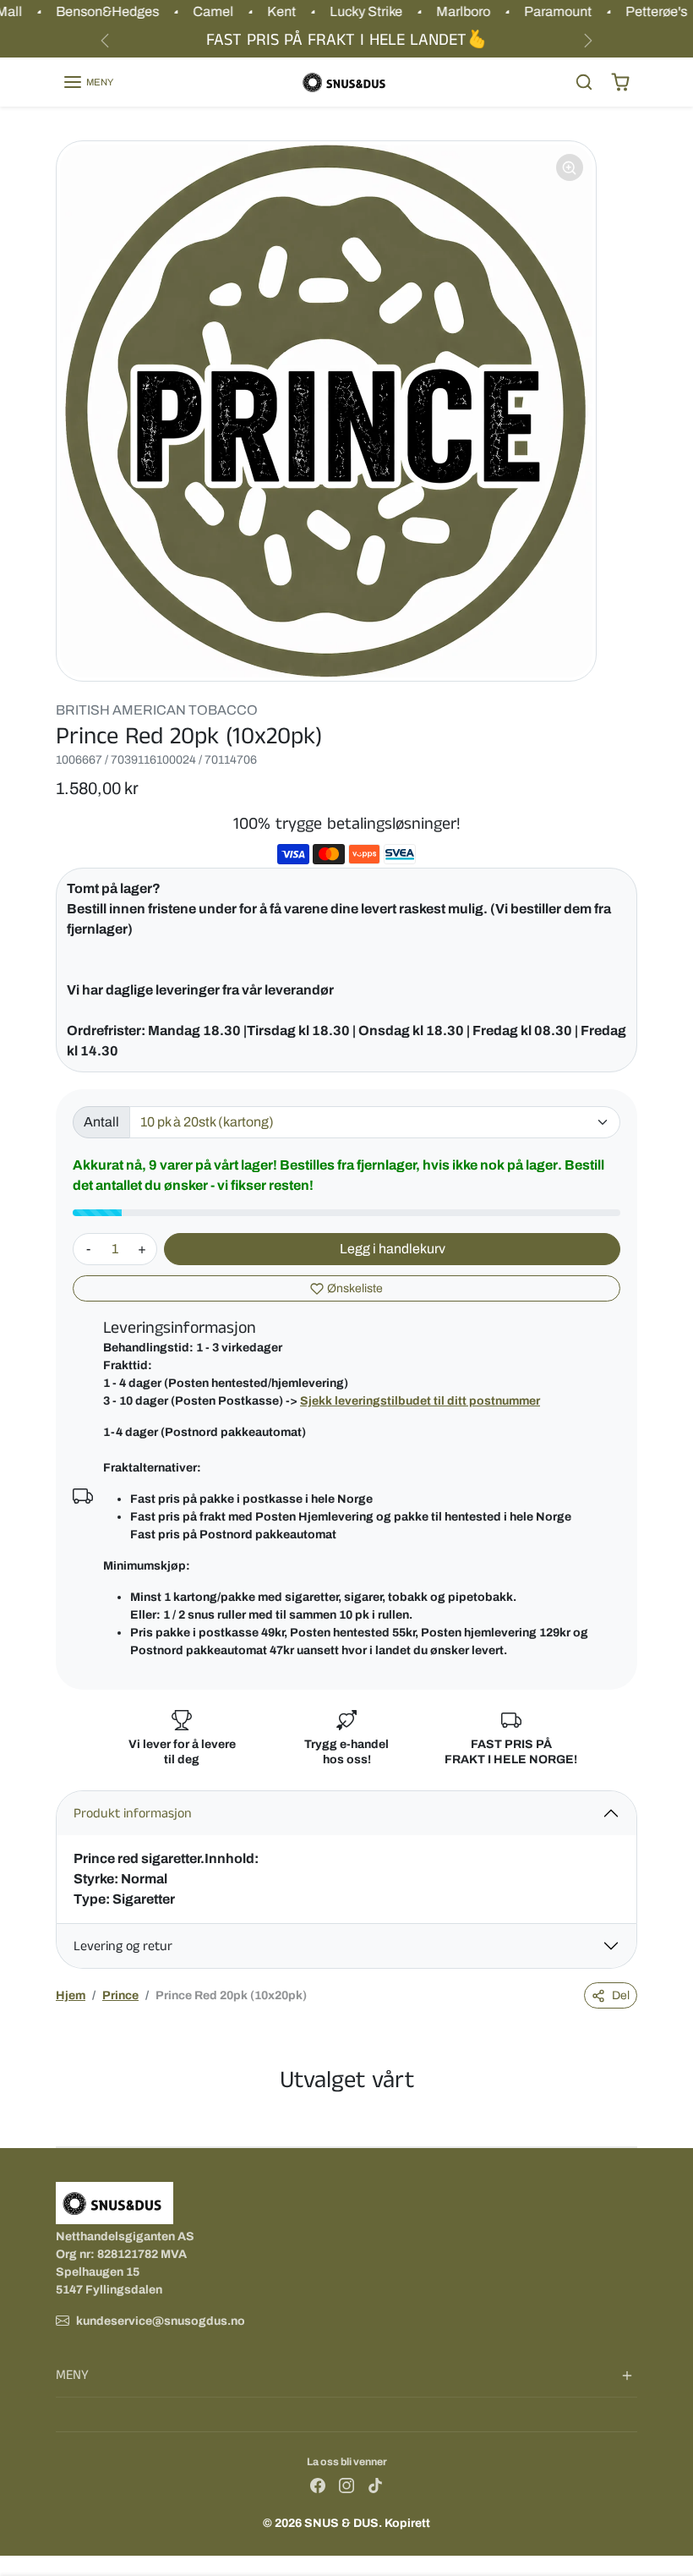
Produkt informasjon (133, 1814)
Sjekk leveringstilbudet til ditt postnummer (420, 1401)
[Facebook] (318, 2485)
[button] (88, 82)
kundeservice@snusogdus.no (161, 2321)
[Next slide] (632, 2121)
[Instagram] (346, 2485)
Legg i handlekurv (393, 1249)
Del (621, 1995)
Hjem (71, 1995)
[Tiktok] (375, 2485)
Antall (101, 1122)
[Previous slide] (61, 2121)
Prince (120, 1995)
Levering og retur (123, 1946)
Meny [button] (72, 2375)
